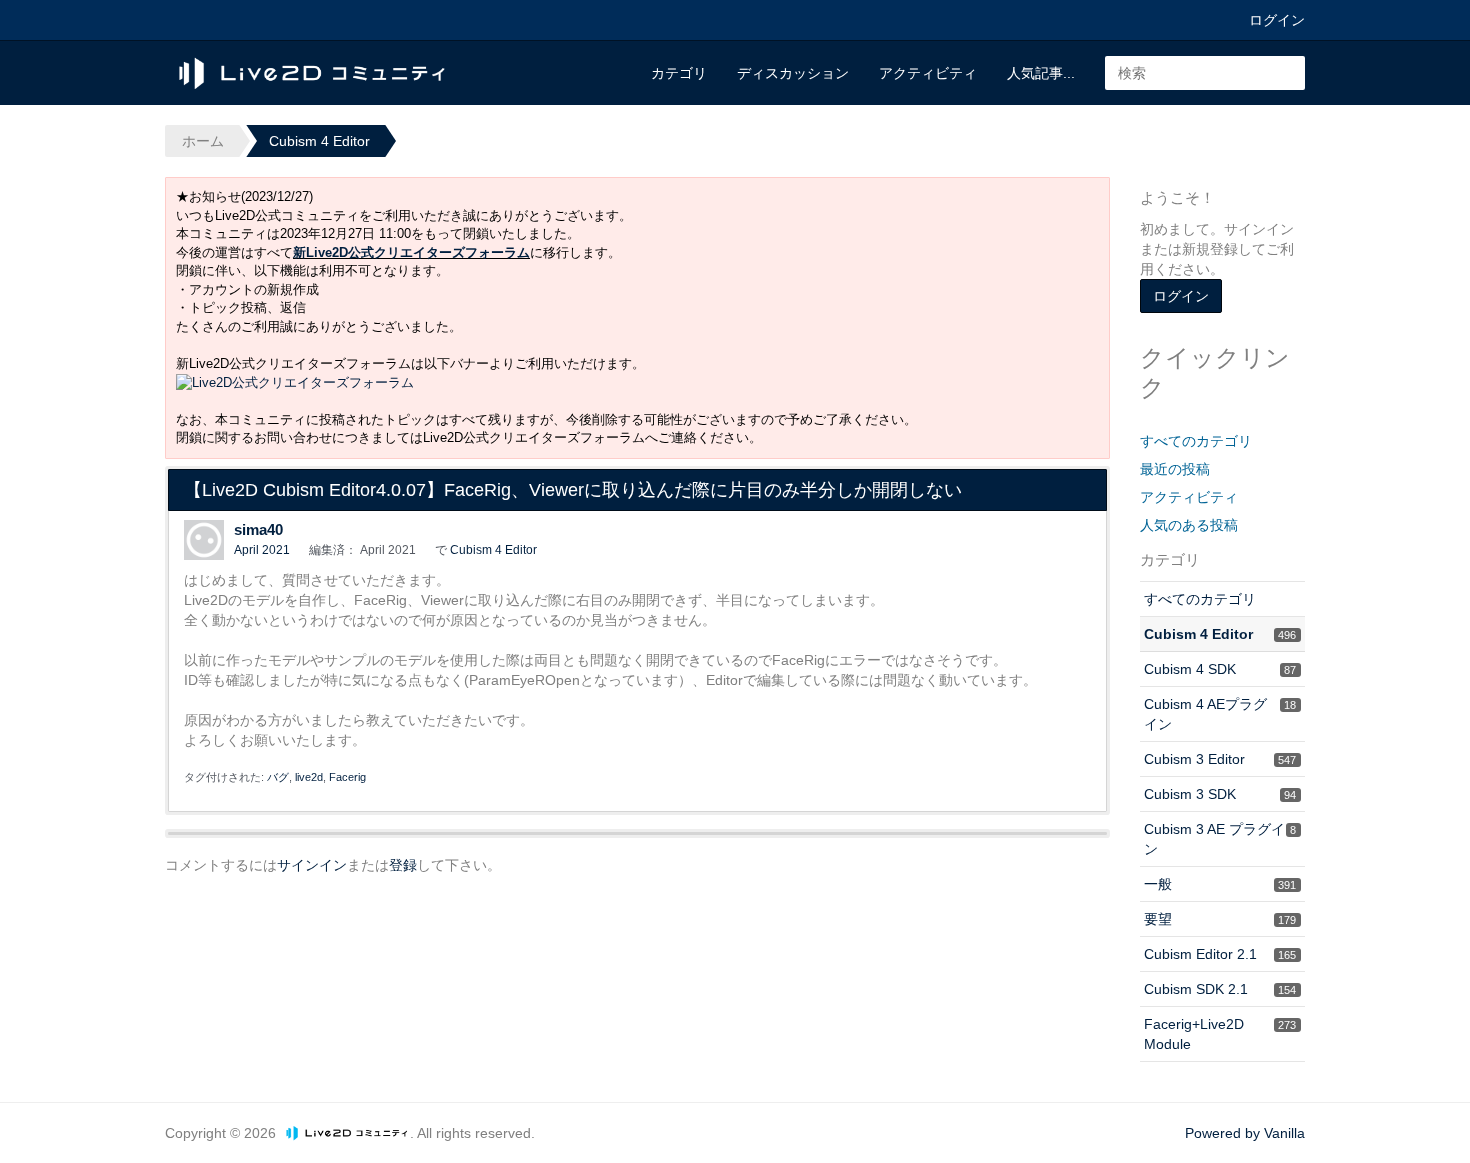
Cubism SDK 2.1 (1220, 989)
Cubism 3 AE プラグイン (1220, 839)
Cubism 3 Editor (1220, 759)
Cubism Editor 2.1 (1220, 954)
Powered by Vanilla (1245, 1133)
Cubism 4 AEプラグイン (1220, 714)
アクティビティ (928, 73)
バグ (278, 777)
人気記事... (1041, 73)
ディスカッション (793, 73)
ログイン (1277, 20)
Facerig (347, 777)
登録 (403, 865)
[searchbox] (1205, 73)
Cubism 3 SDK (1220, 794)
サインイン (312, 865)
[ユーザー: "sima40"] (204, 540)
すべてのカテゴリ (1196, 441)
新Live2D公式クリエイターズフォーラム (411, 252)
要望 (1220, 919)
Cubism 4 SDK (1220, 669)
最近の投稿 (1175, 469)
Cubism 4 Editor (493, 550)
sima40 (258, 529)
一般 (1220, 884)
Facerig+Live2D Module (1220, 1034)
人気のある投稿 (1189, 525)
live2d (309, 777)
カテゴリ (679, 73)
